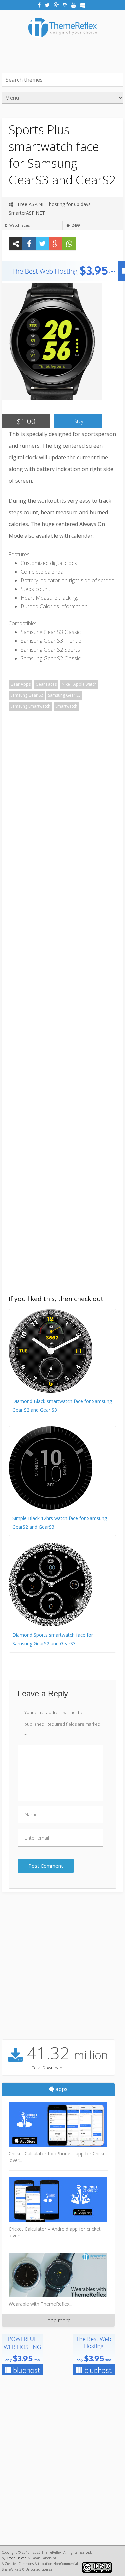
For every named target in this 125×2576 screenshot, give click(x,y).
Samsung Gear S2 (27, 695)
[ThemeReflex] (62, 42)
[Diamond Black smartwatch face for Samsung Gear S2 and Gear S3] (51, 1391)
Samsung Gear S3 (64, 695)
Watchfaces (19, 225)
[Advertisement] (63, 54)
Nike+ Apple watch (79, 684)
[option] (52, 342)
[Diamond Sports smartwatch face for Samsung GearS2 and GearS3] (51, 1625)
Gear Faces (46, 684)
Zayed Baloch (16, 2558)
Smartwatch (66, 706)
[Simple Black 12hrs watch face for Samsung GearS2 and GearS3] (51, 1508)
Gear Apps (20, 684)
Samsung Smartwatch (30, 706)
